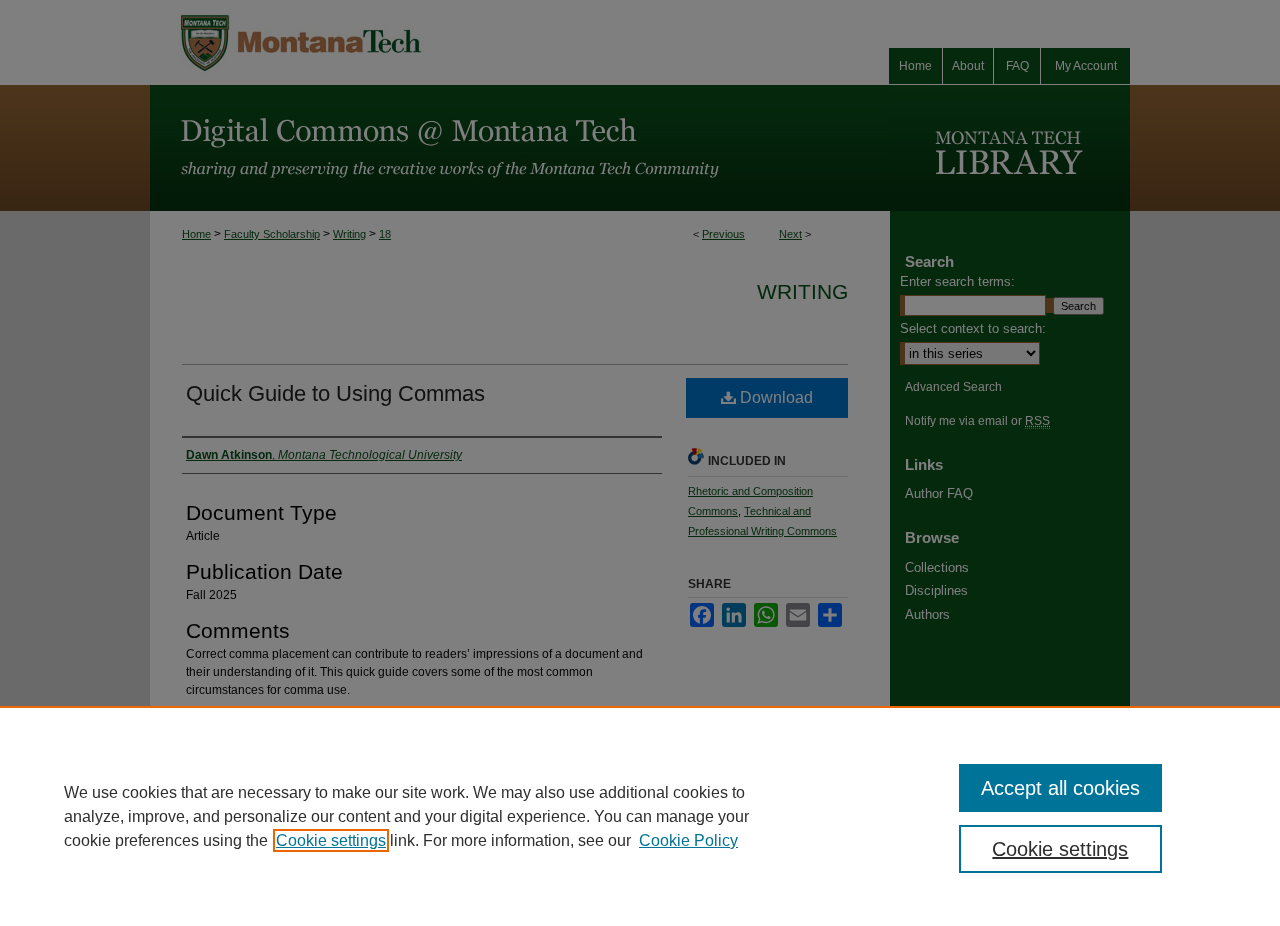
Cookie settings (331, 840)
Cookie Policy (688, 840)
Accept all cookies (1060, 788)
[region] (640, 816)
